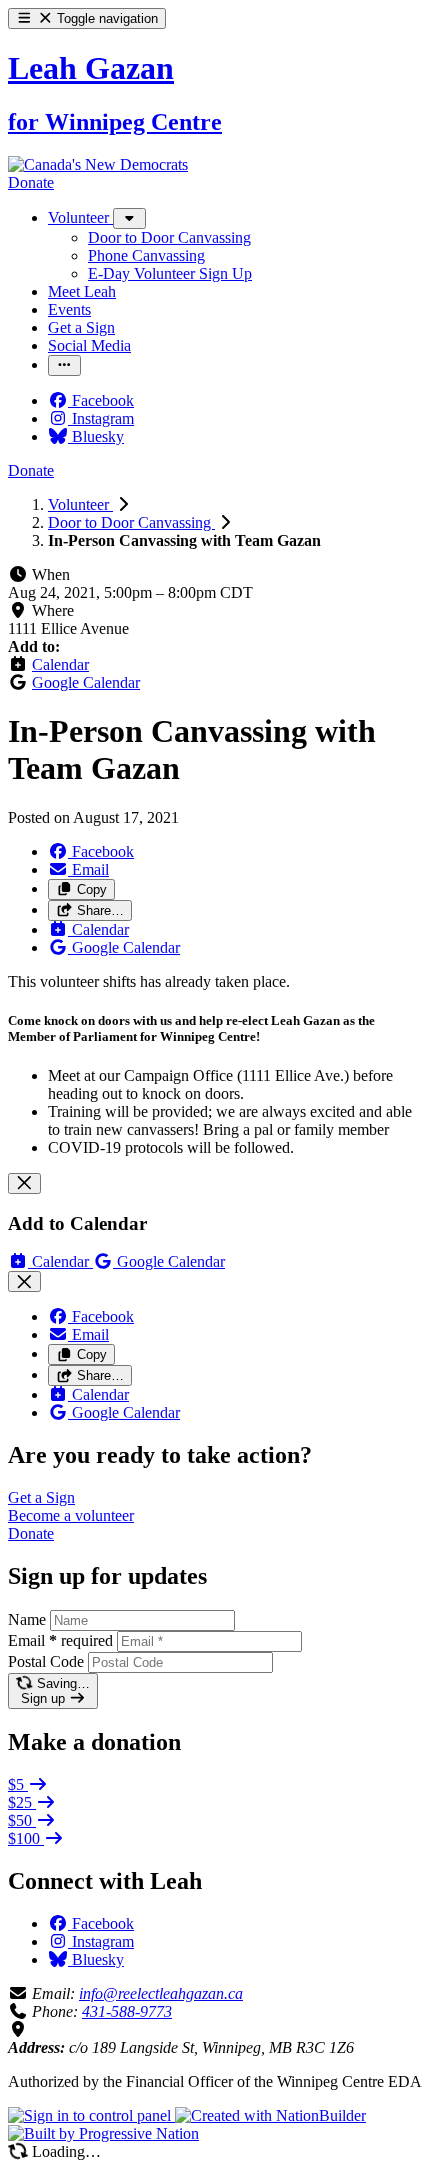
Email (60, 1640)
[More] (129, 218)
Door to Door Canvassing (131, 522)
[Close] (24, 1183)
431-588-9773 (127, 2011)
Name (27, 1619)
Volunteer (80, 504)
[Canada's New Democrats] (98, 164)
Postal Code (46, 1661)
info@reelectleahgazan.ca (161, 1993)
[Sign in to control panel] (91, 2115)
